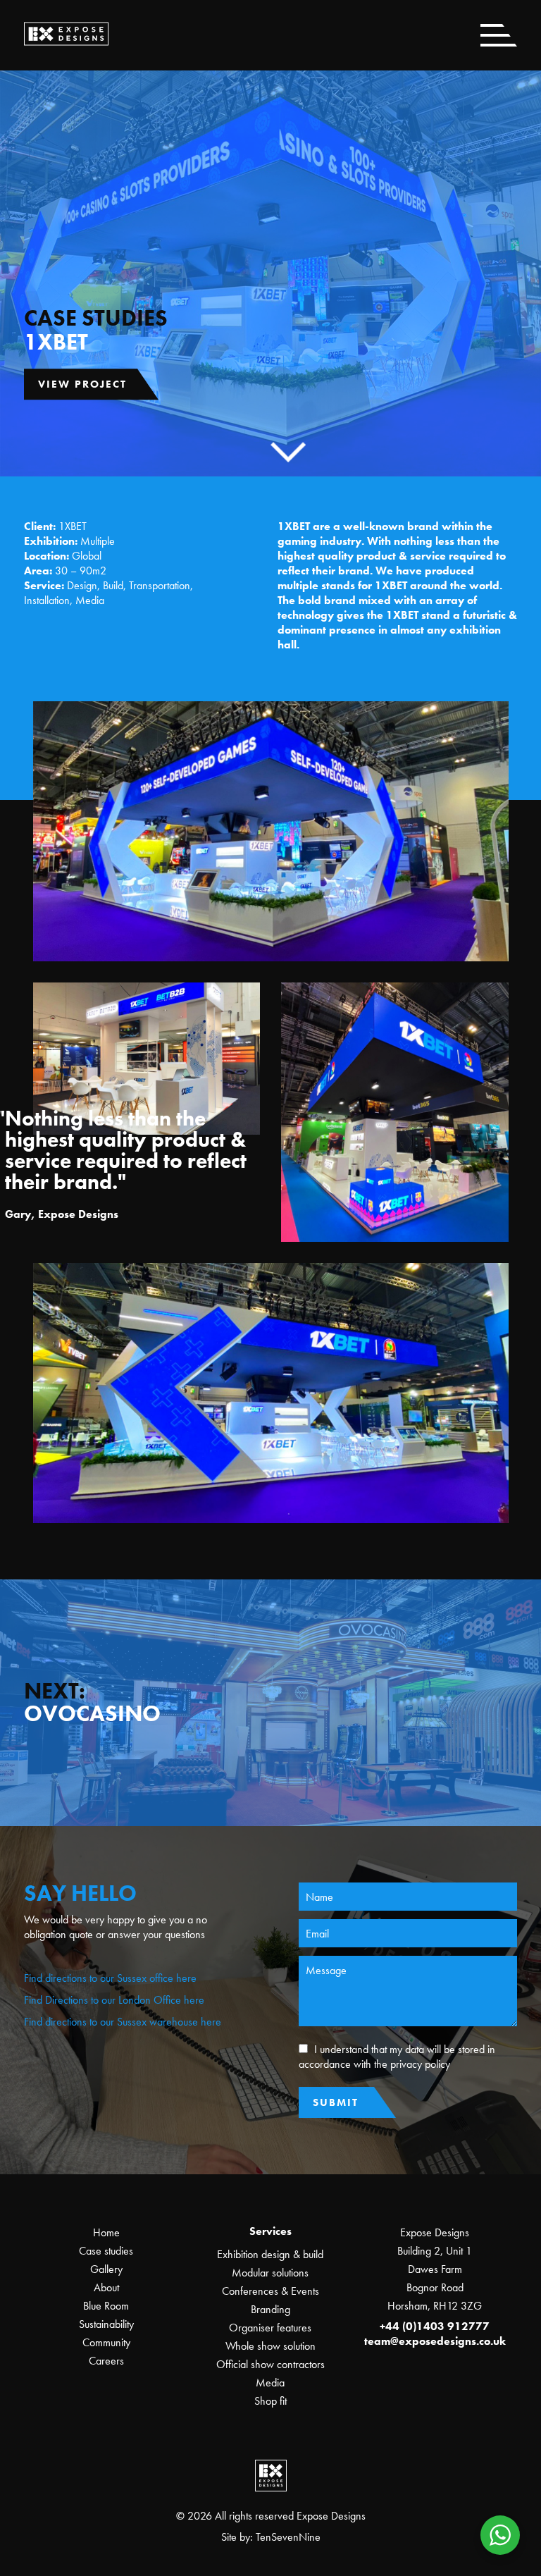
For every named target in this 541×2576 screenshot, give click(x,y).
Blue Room (106, 2306)
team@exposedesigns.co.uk (435, 2341)
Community (106, 2342)
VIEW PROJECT (82, 384)
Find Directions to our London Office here (114, 2000)
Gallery (106, 2269)
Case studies (106, 2251)
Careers (106, 2361)
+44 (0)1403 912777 (435, 2326)
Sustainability (106, 2324)
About (106, 2287)
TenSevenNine (288, 2537)
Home (106, 2232)
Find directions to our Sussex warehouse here (123, 2022)
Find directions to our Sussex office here (110, 1978)
